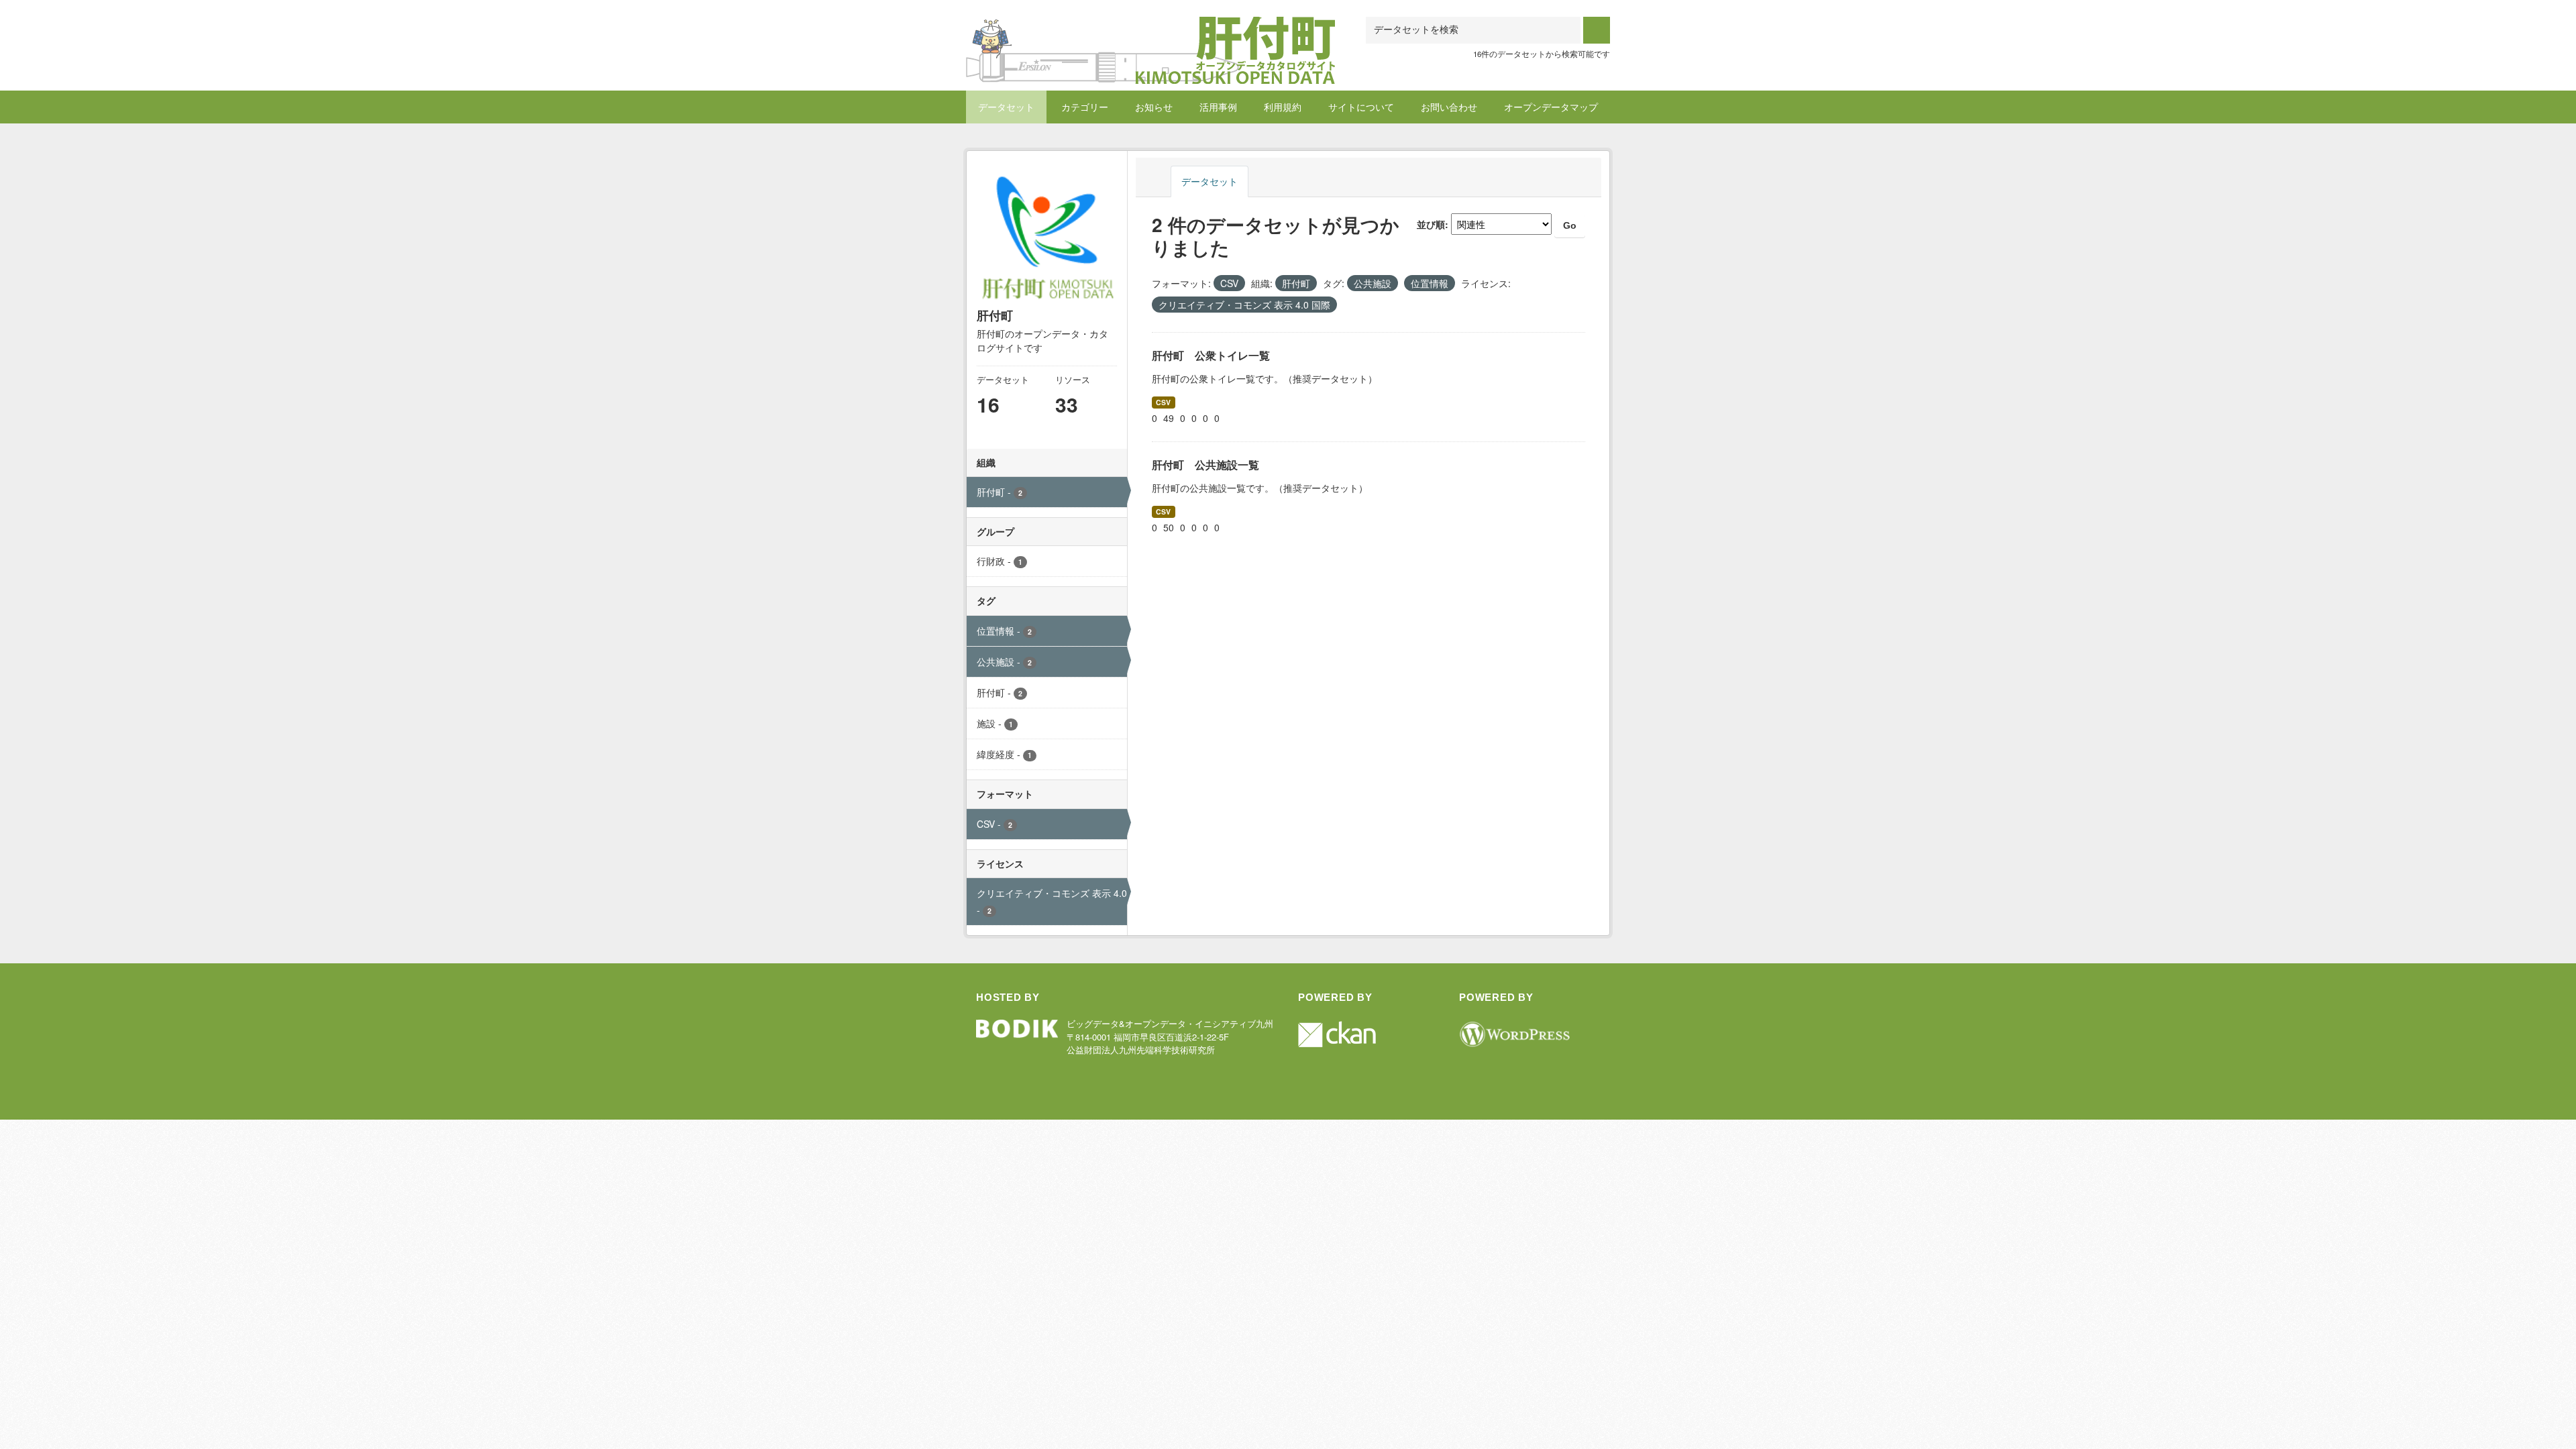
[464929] (1150, 33)
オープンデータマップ (1551, 107)
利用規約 (1283, 107)
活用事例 (1218, 107)
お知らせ (1154, 107)
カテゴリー (1085, 107)
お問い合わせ (1449, 107)
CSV (1163, 402)
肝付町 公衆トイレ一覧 (1211, 355)
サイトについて (1361, 107)
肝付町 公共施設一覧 (1205, 465)
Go (1570, 225)
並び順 (1431, 224)
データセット (1006, 107)
